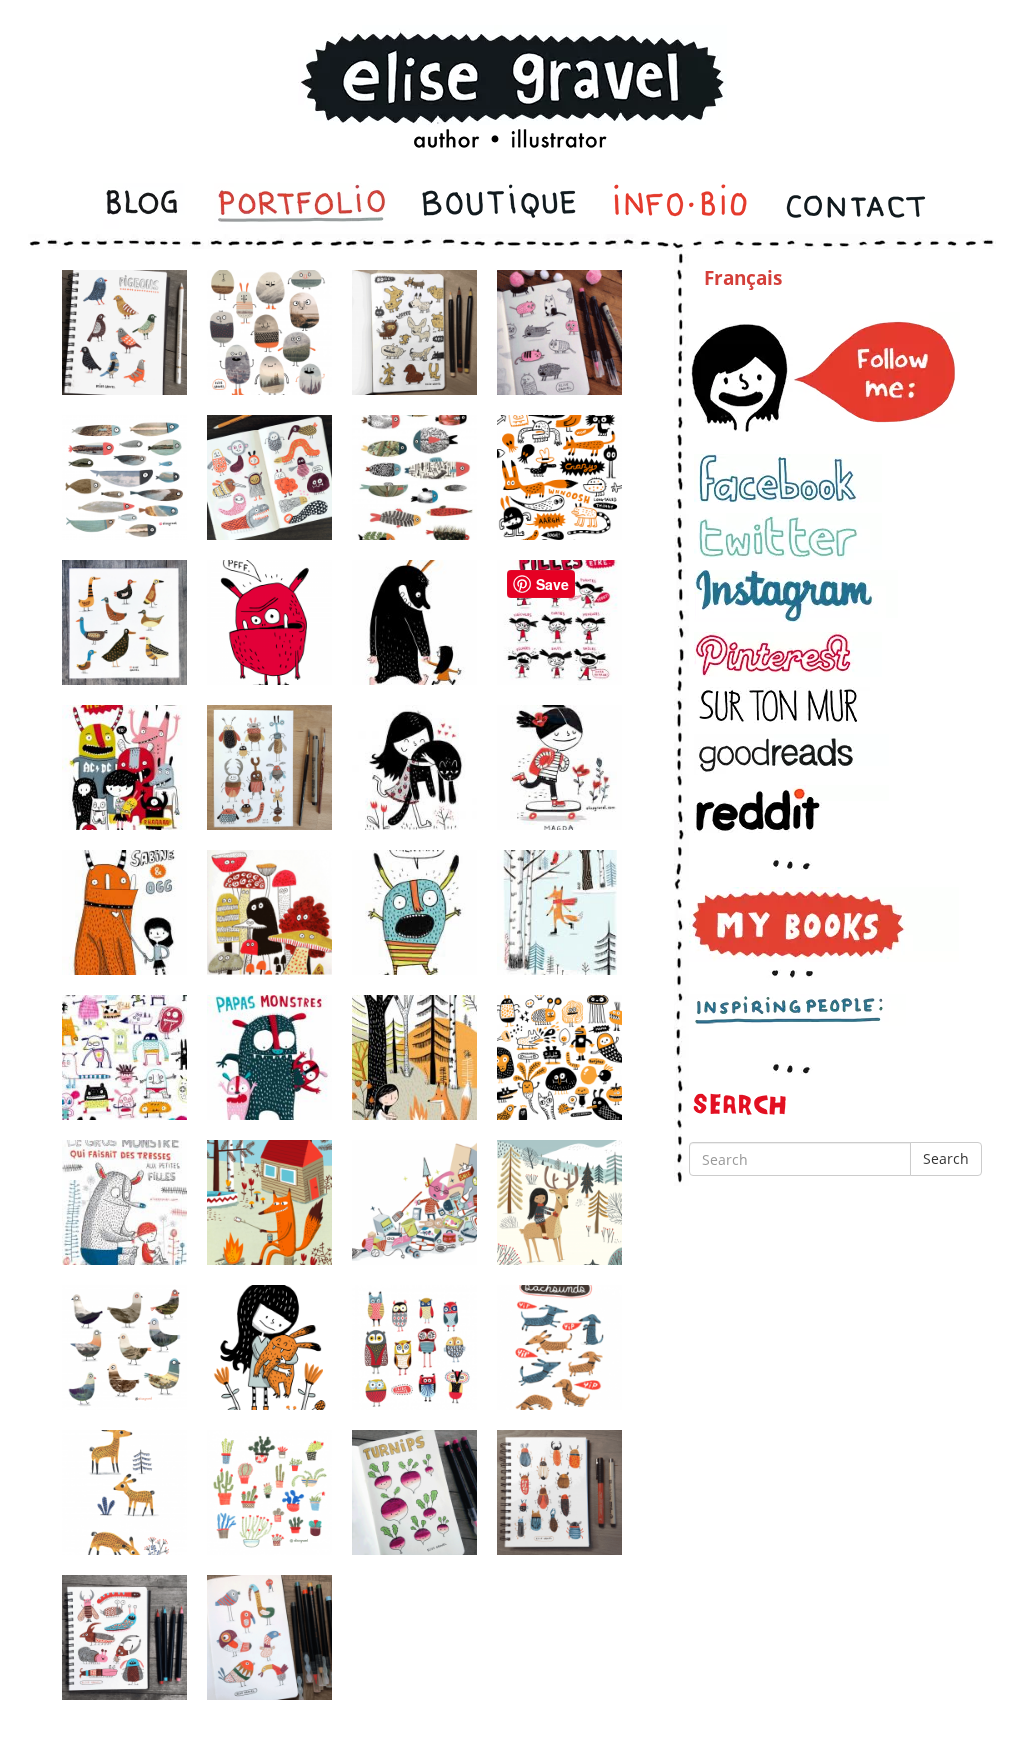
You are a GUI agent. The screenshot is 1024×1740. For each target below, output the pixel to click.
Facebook (788, 478)
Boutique (499, 206)
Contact (854, 206)
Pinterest (788, 654)
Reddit (791, 809)
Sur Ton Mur (788, 705)
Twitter (788, 536)
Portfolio (301, 206)
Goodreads (791, 754)
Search (946, 1158)
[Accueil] (512, 63)
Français (743, 278)
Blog (144, 206)
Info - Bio (681, 206)
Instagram (796, 596)
